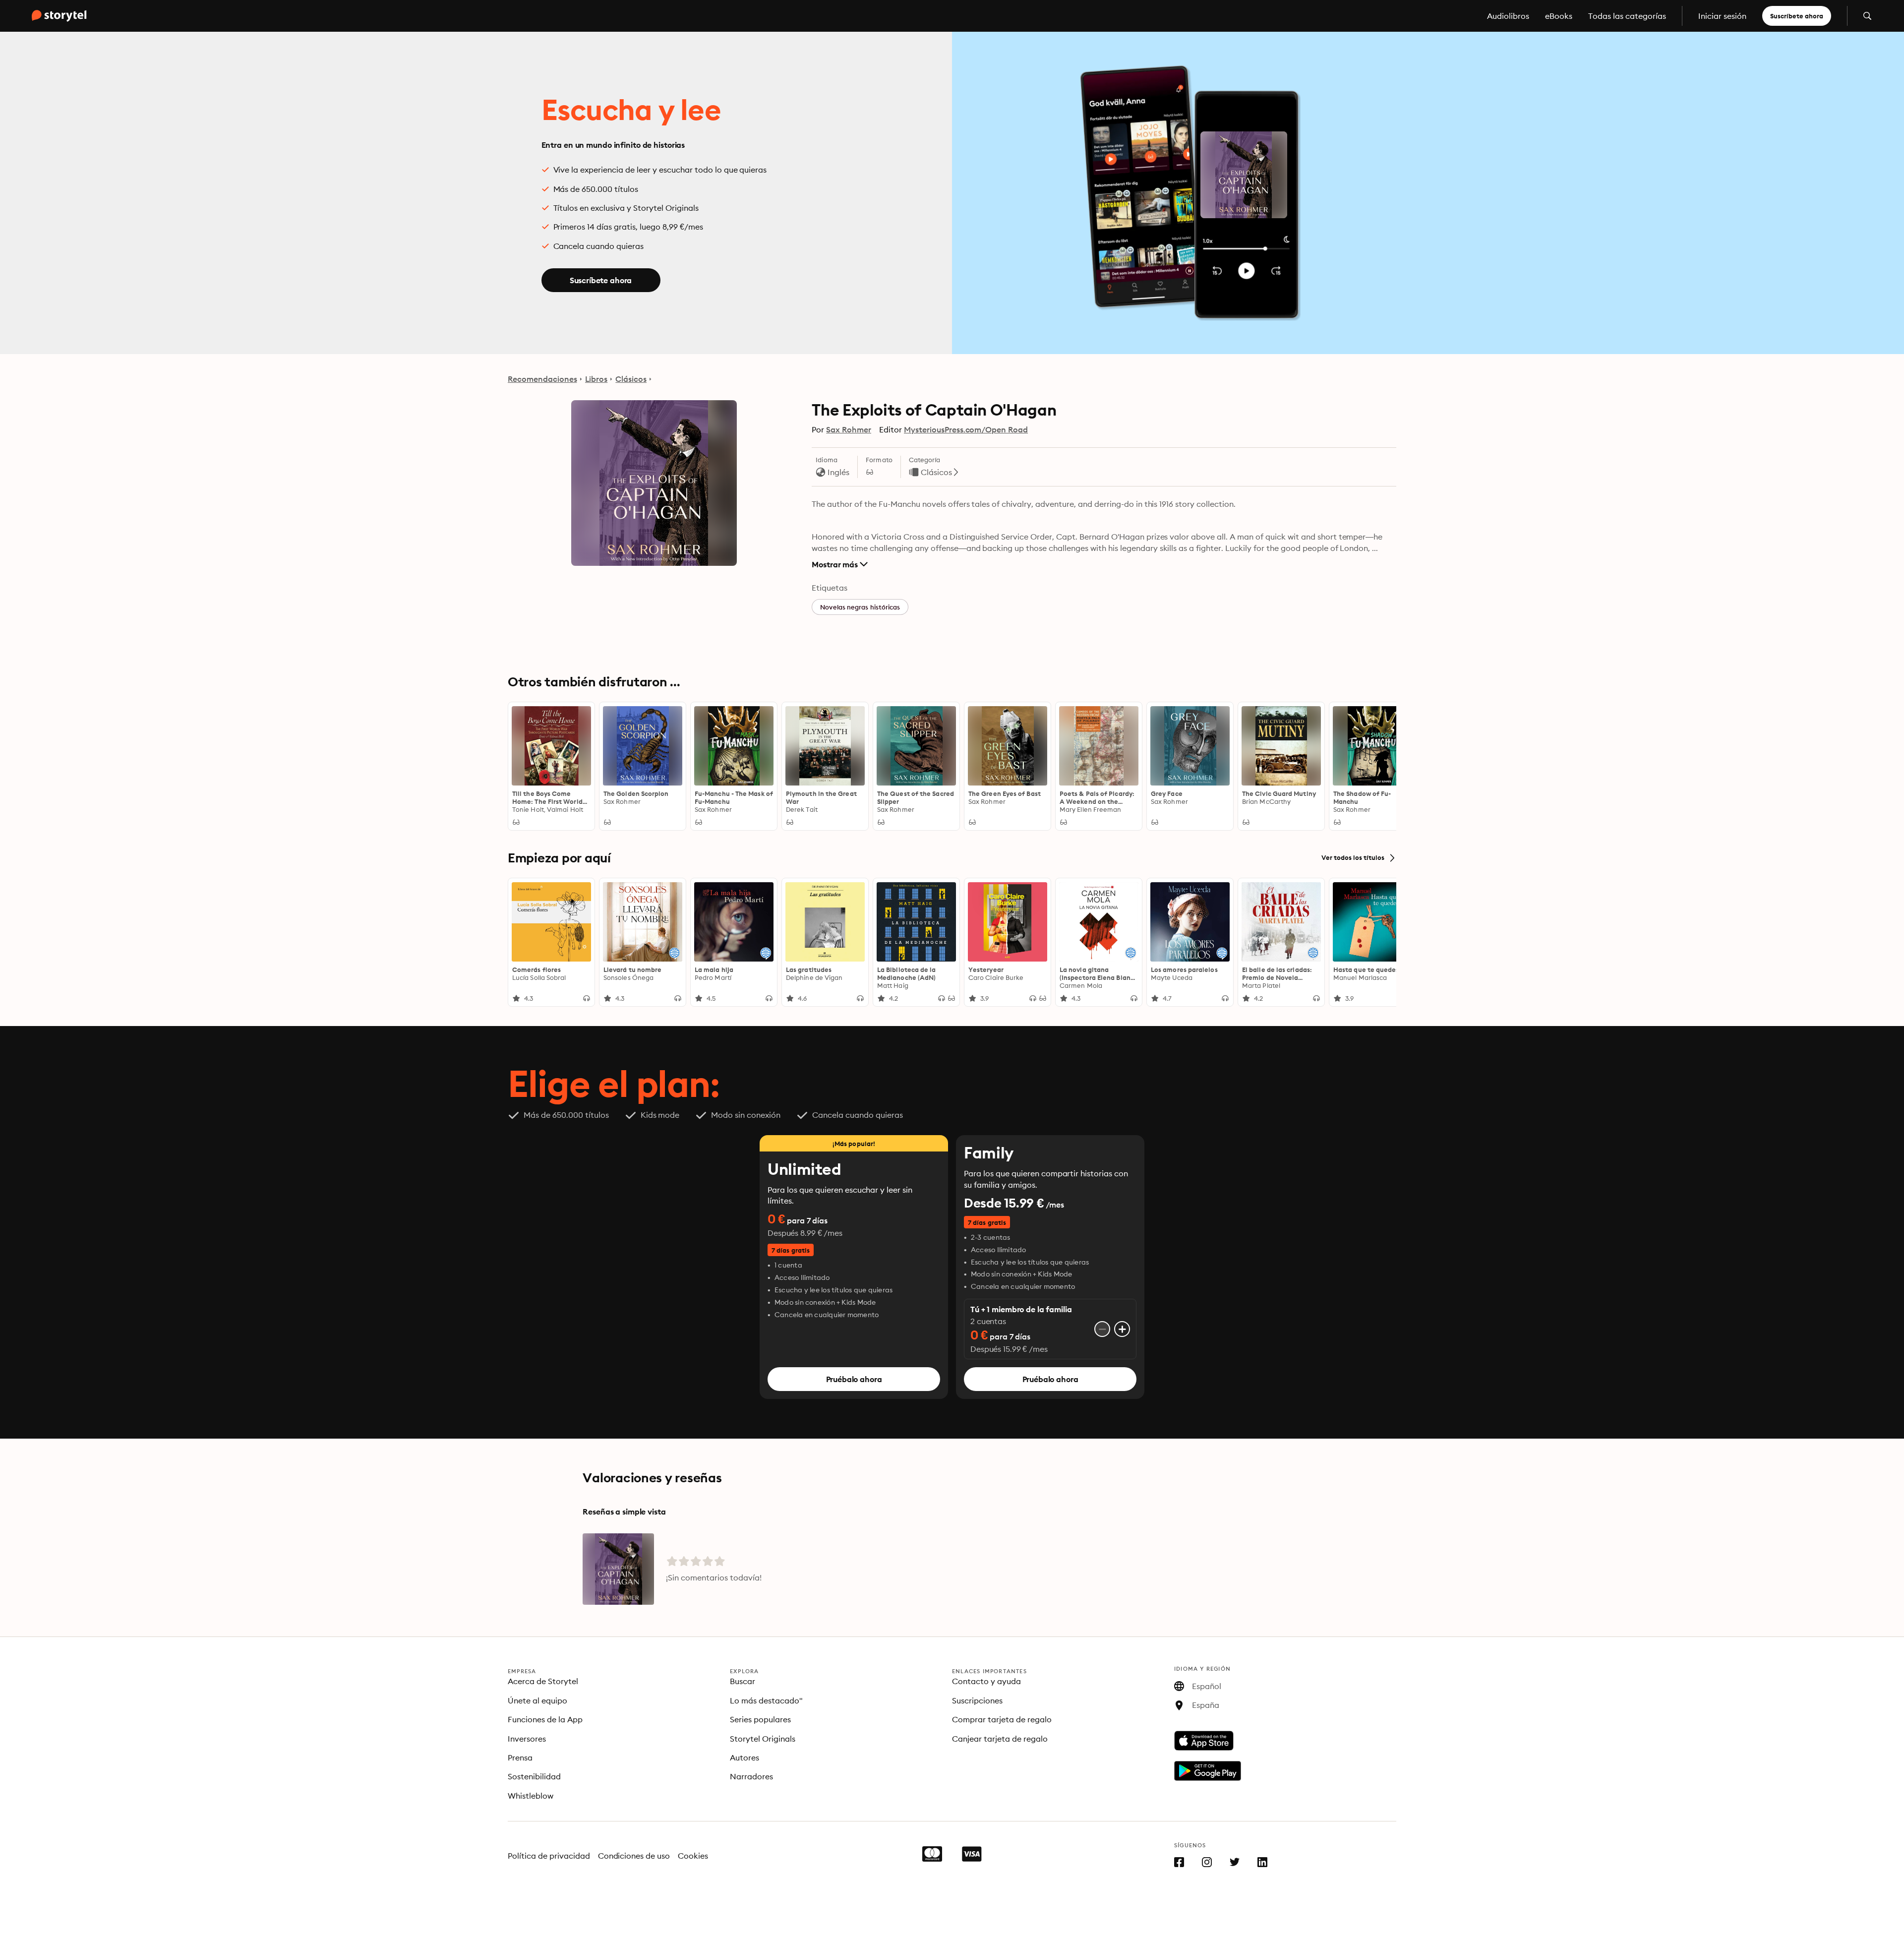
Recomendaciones (542, 379)
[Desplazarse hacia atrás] (520, 766)
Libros (596, 379)
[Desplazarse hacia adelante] (1384, 766)
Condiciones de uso (634, 1856)
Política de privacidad (549, 1856)
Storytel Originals (763, 1739)
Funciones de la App (545, 1719)
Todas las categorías (1627, 16)
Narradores (751, 1776)
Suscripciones (977, 1700)
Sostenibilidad (534, 1776)
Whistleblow (531, 1796)
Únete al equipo (537, 1700)
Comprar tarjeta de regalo (1002, 1719)
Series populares (760, 1719)
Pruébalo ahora (854, 1379)
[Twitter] (1235, 1864)
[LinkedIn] (1262, 1864)
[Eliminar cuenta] (1102, 1329)
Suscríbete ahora (1797, 16)
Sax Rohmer (849, 429)
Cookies (693, 1856)
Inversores (527, 1739)
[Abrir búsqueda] (1867, 16)
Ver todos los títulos (1353, 858)
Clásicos (631, 379)
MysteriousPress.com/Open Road (966, 429)
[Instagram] (1207, 1864)
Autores (744, 1757)
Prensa (520, 1757)
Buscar (743, 1681)
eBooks (1559, 16)
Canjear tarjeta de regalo (1000, 1739)
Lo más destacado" (766, 1700)
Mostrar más (835, 564)
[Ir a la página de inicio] (59, 16)
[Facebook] (1179, 1864)
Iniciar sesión (1722, 16)
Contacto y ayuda (986, 1681)
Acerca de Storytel (543, 1681)
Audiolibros (1508, 16)
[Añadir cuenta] (1122, 1329)
